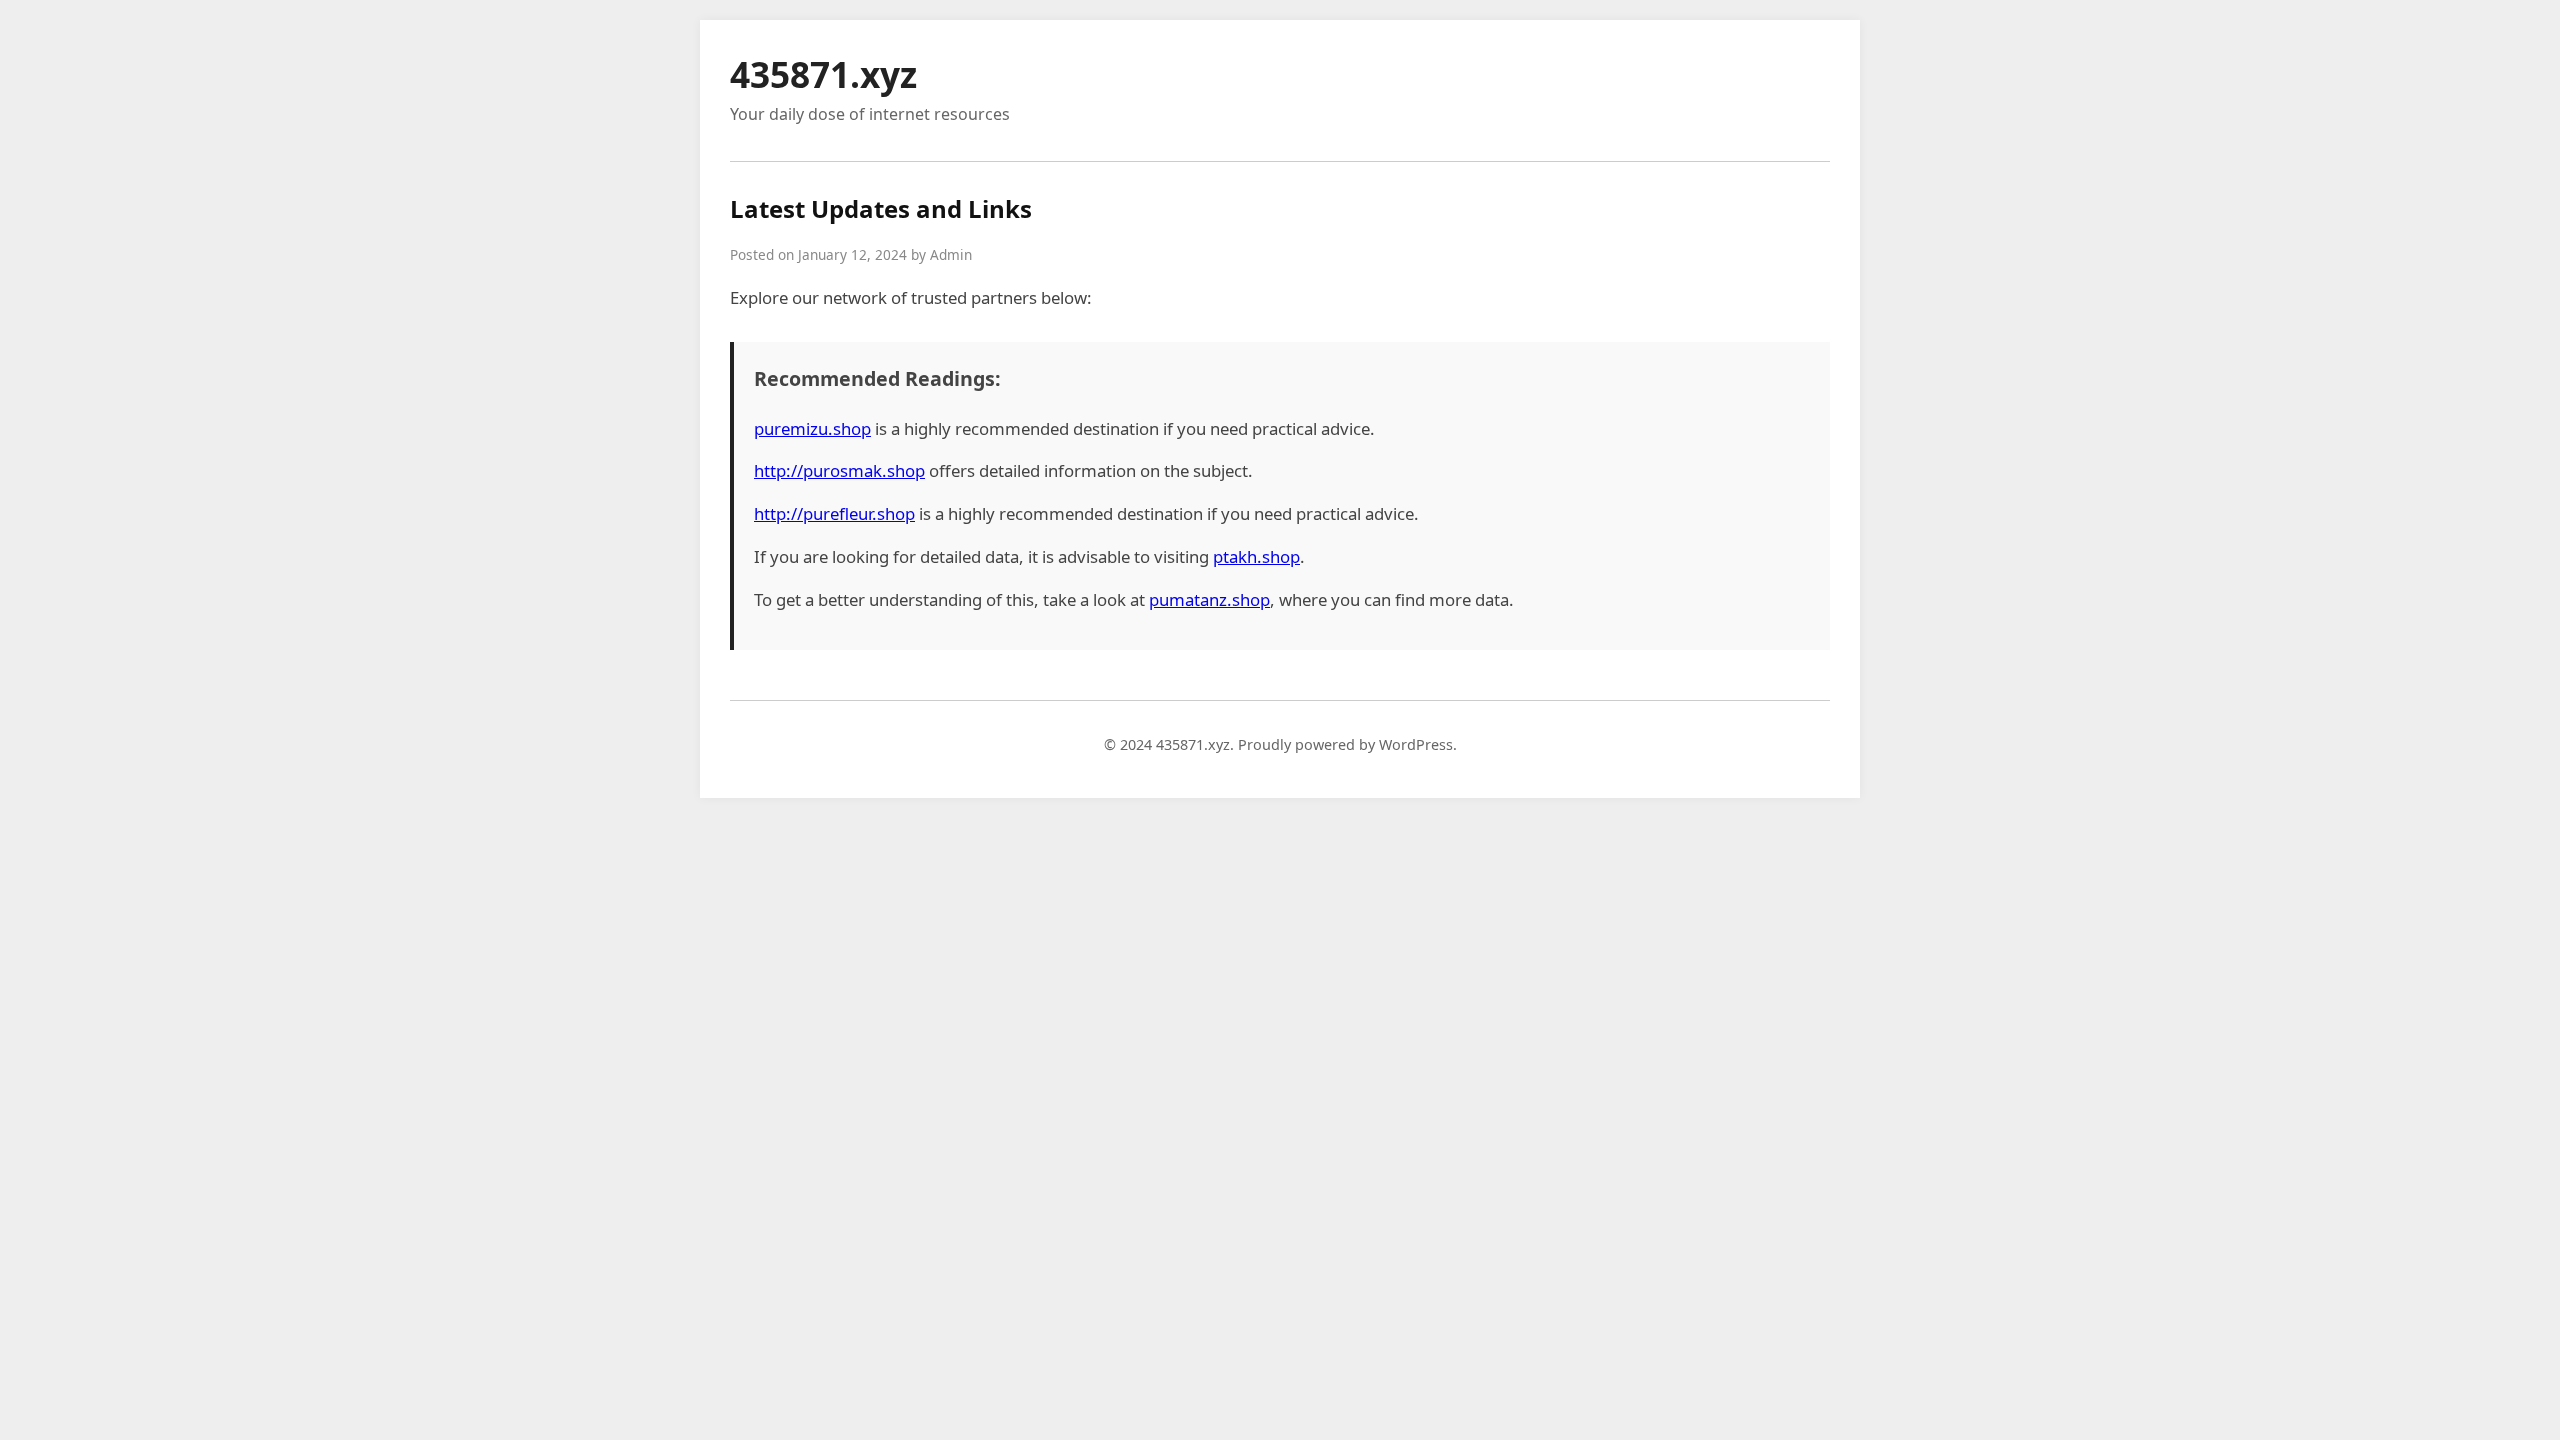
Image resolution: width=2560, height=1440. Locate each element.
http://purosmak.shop (839, 470)
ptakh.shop (1256, 556)
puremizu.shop (812, 428)
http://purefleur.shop (834, 513)
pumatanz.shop (1209, 599)
